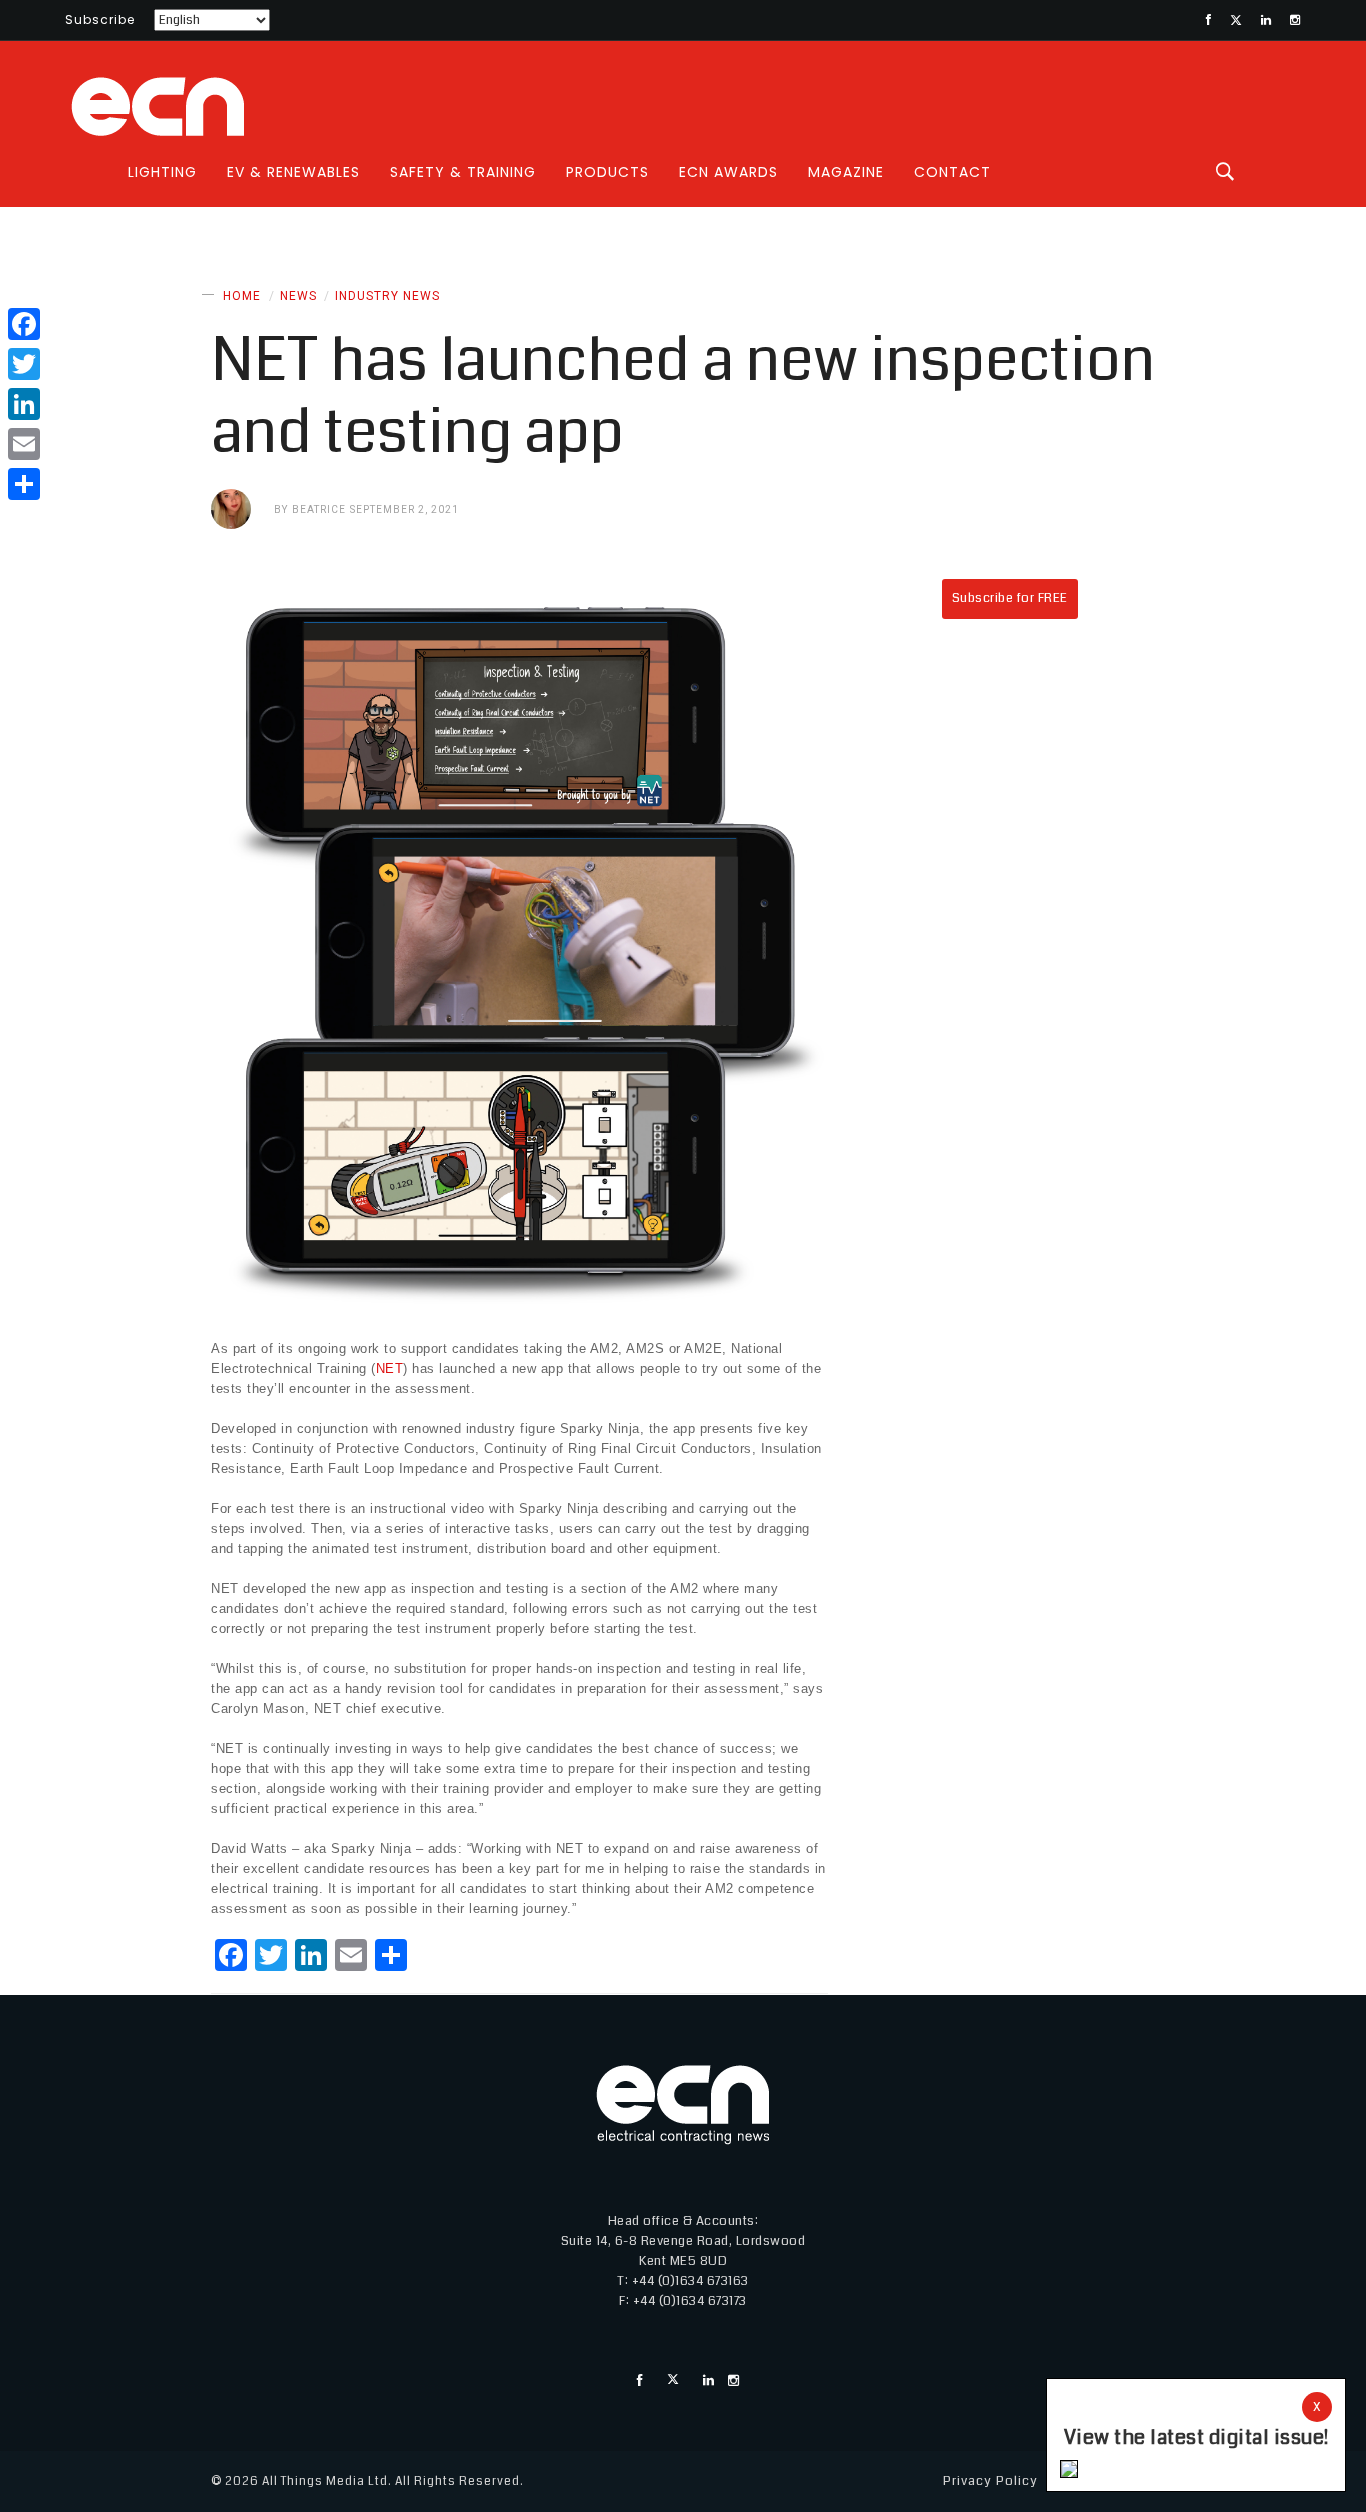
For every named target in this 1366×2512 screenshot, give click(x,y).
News (298, 296)
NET (390, 1368)
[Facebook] (24, 324)
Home (242, 296)
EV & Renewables (293, 172)
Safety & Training (463, 172)
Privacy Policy (990, 2481)
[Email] (24, 444)
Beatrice (319, 509)
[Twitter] (24, 364)
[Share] (24, 484)
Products (607, 172)
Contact (952, 172)
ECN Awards (728, 172)
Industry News (387, 296)
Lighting (162, 172)
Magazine (846, 172)
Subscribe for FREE (1010, 598)
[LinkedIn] (24, 404)
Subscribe (100, 19)
